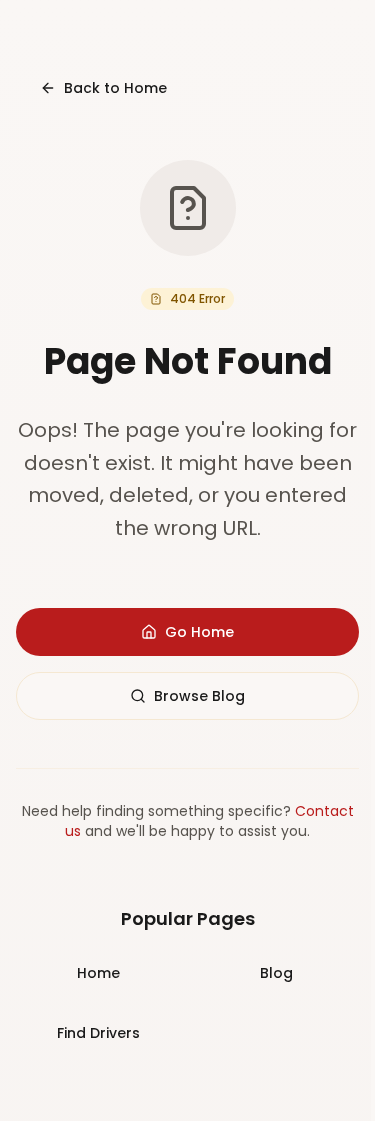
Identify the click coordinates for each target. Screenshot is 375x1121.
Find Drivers (98, 1033)
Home (98, 973)
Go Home (199, 632)
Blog (276, 973)
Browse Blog (199, 696)
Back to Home (115, 88)
